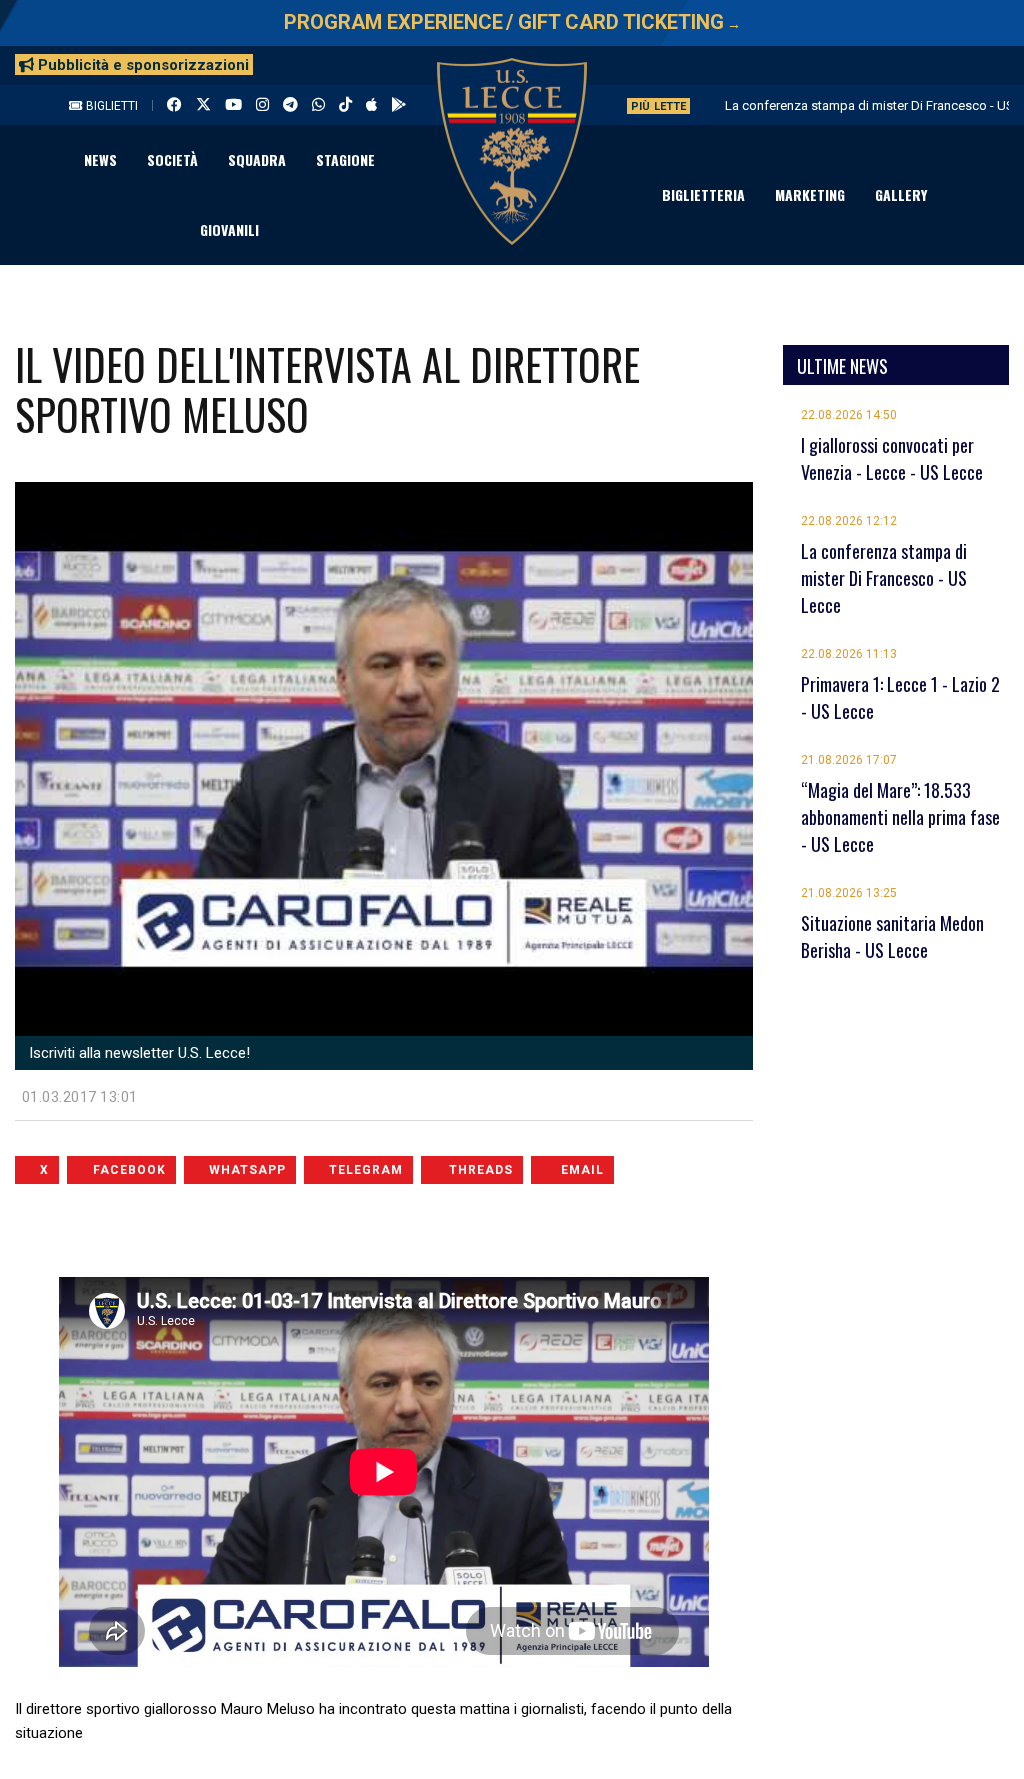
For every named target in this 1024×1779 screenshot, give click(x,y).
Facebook (129, 1170)
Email (582, 1170)
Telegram (366, 1170)
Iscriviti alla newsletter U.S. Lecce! (137, 1053)
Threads (481, 1170)
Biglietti (110, 106)
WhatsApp (247, 1170)
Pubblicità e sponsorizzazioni (141, 65)
